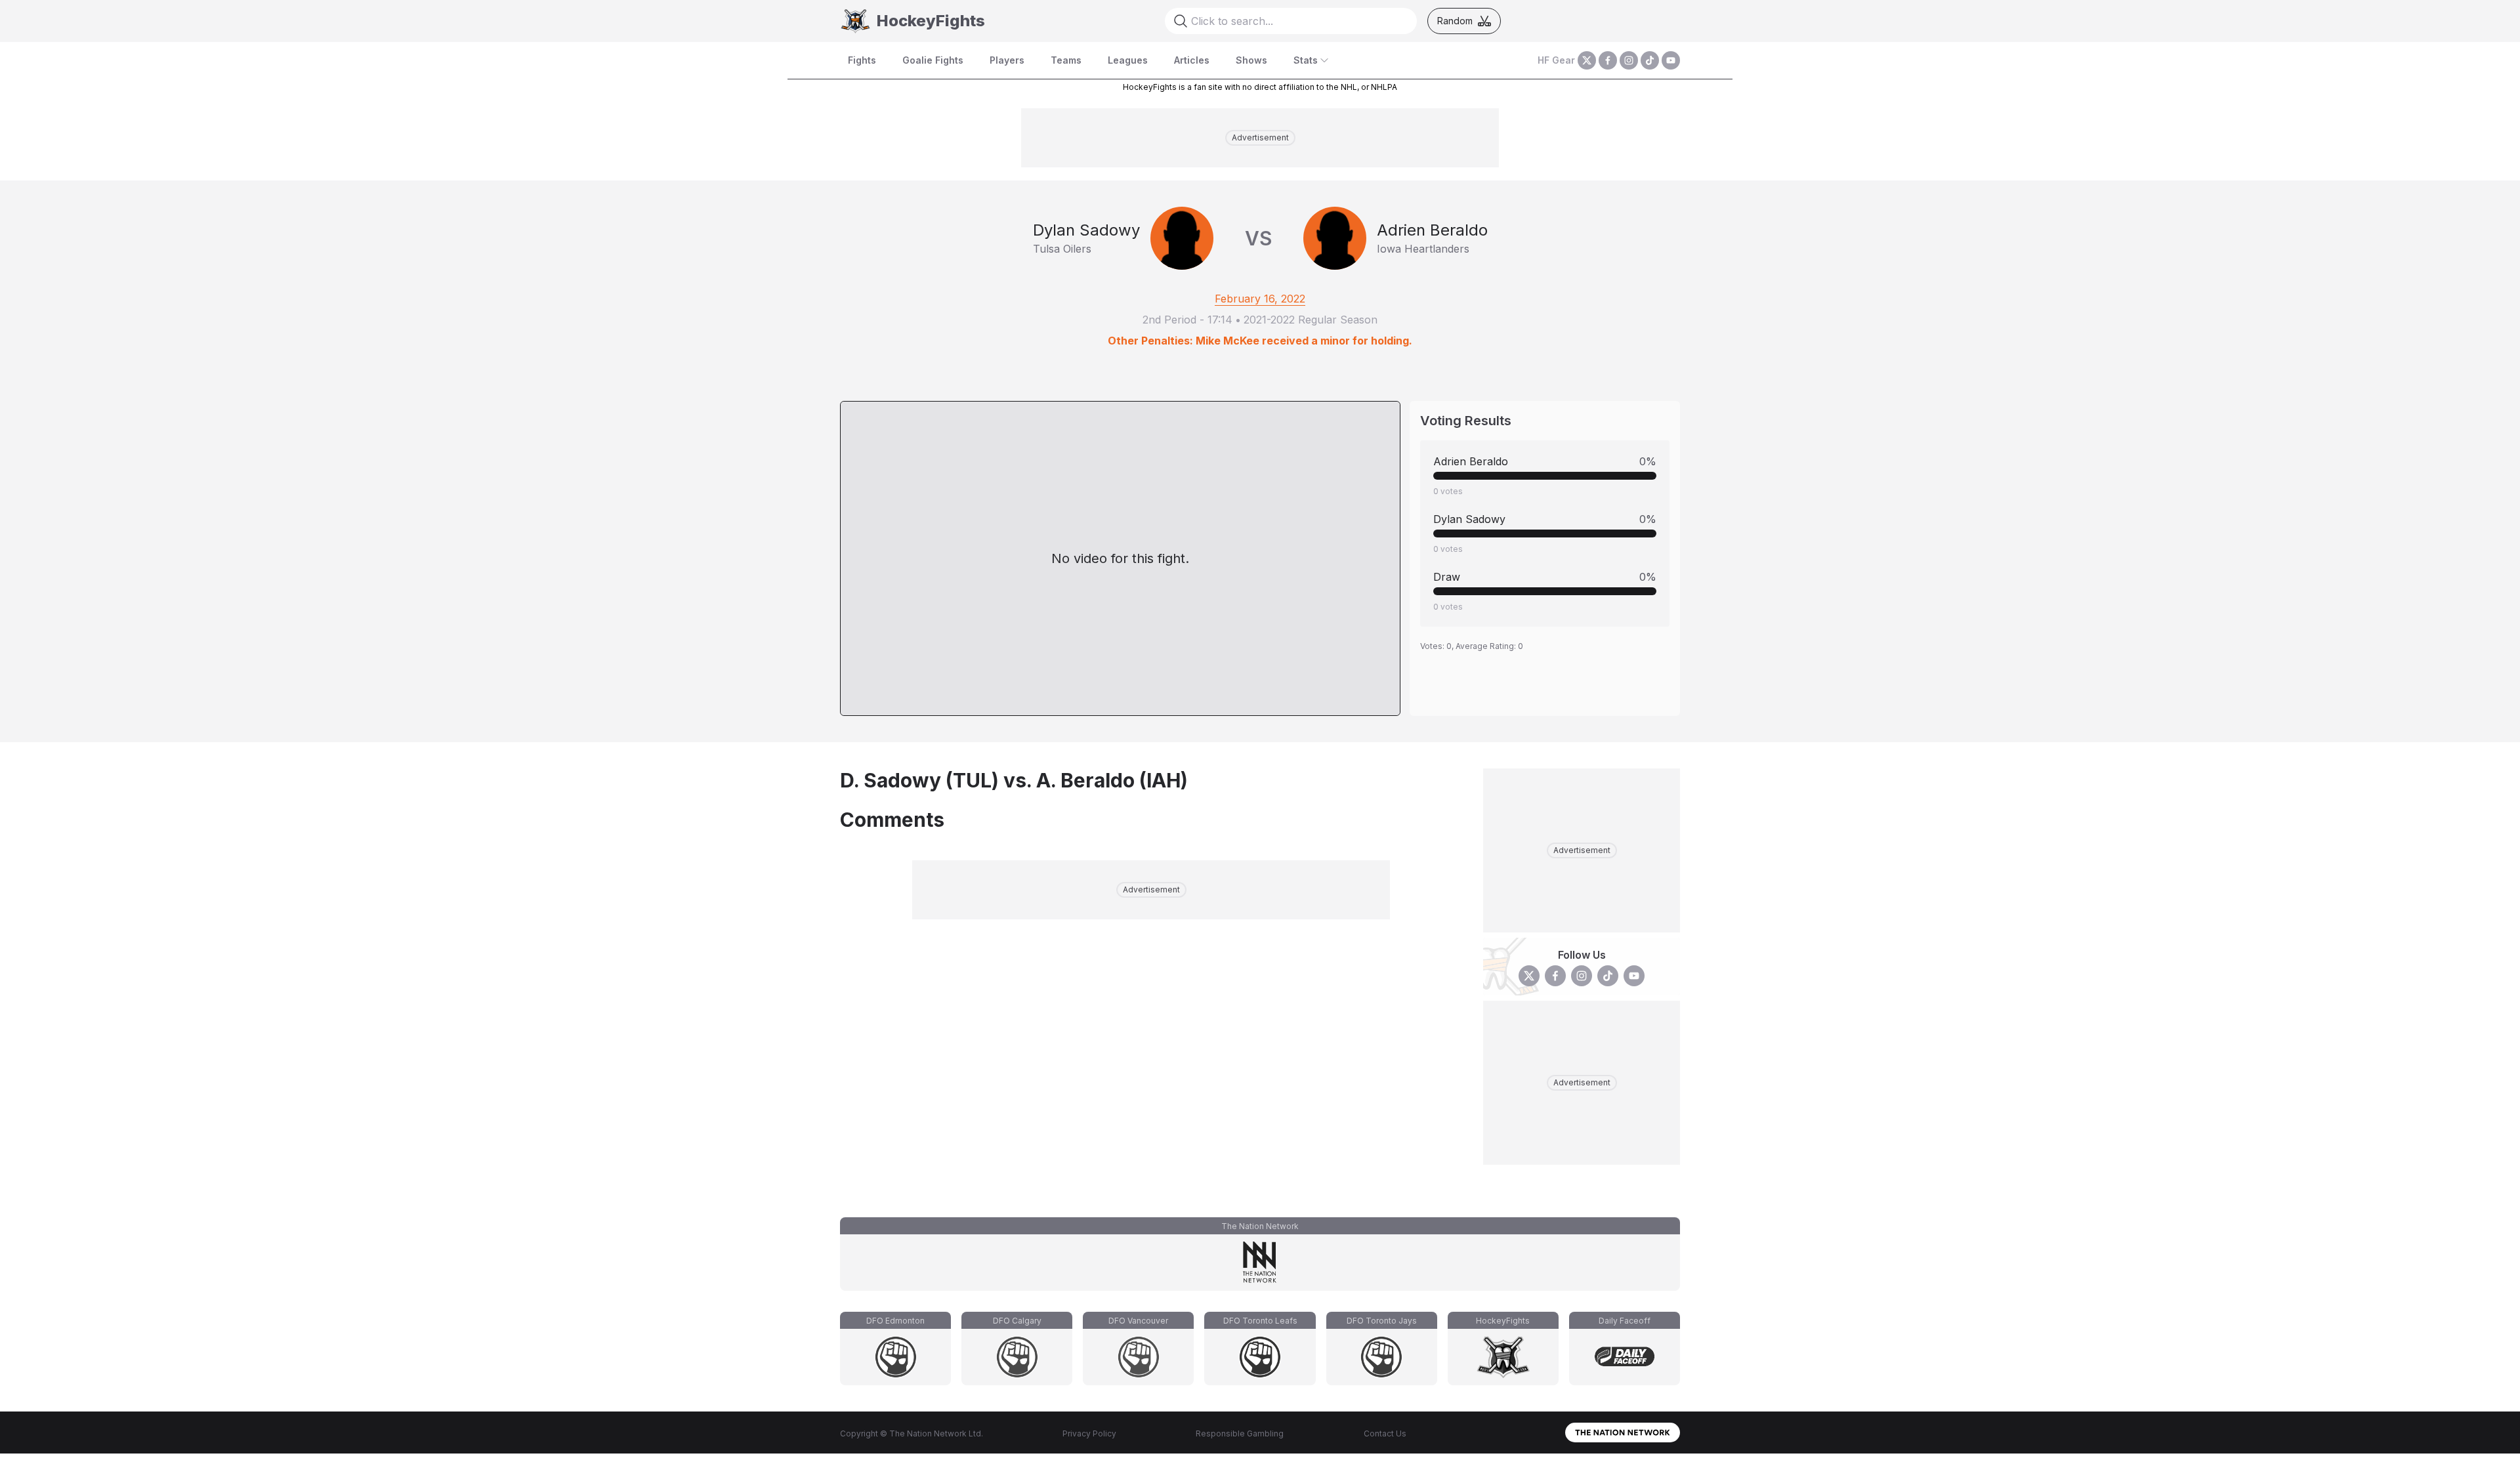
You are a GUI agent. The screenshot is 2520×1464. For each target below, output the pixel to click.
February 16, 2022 (1260, 299)
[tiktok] (1650, 60)
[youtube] (1671, 60)
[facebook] (1608, 60)
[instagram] (1629, 60)
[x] (1587, 60)
